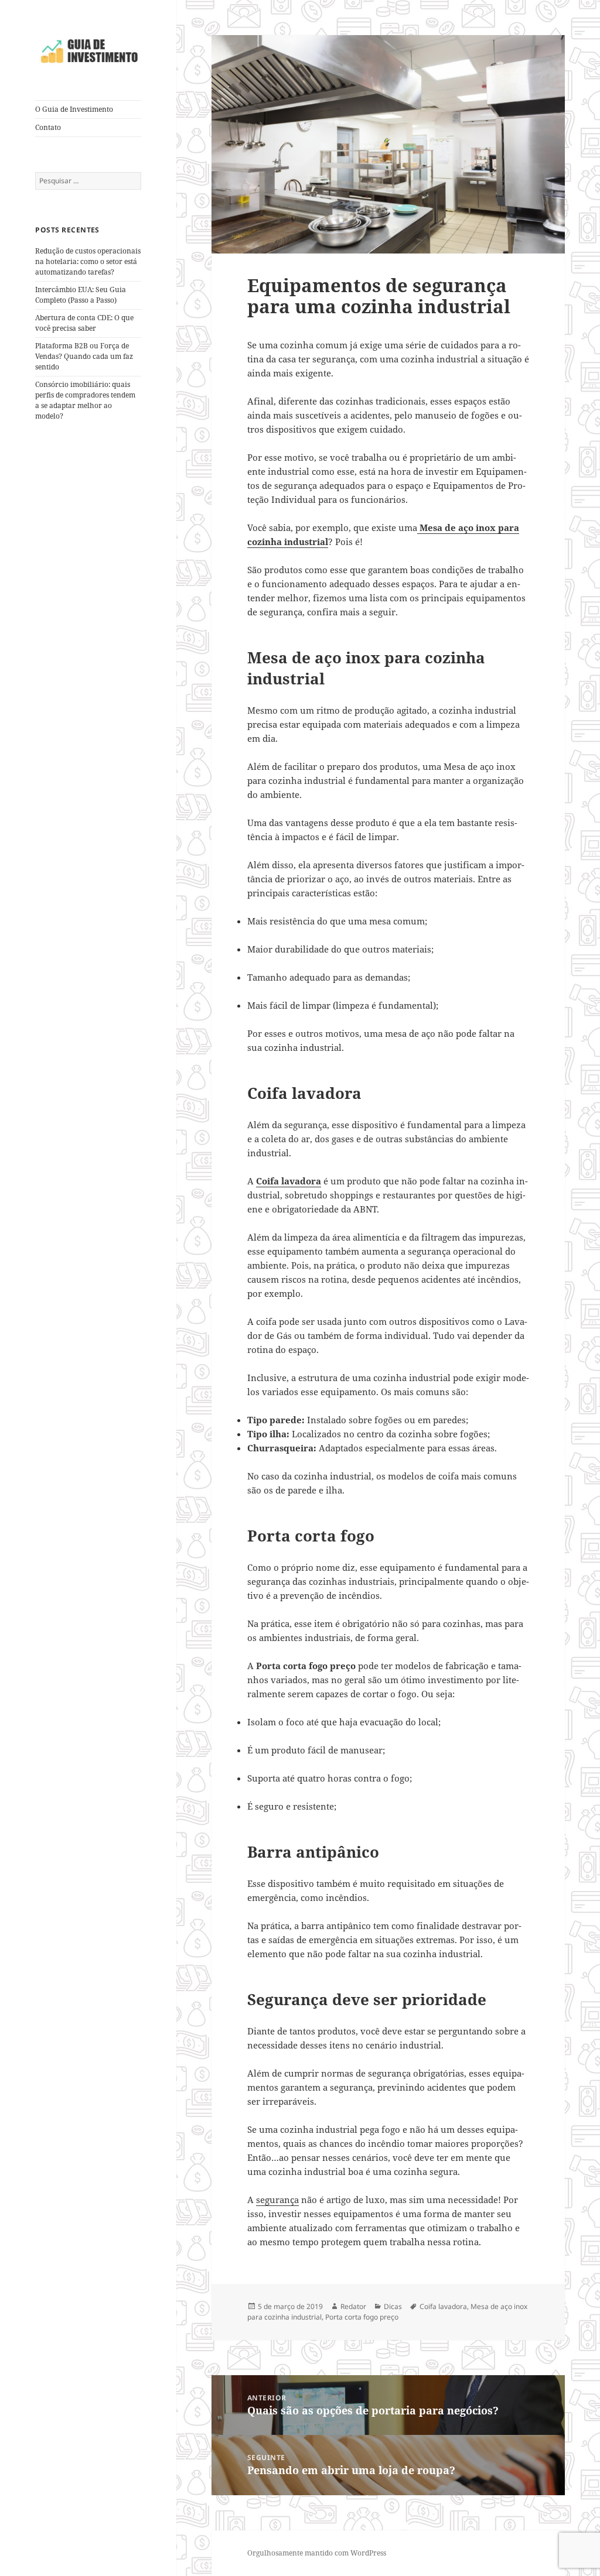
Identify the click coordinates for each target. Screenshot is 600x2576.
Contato (48, 127)
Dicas (393, 2306)
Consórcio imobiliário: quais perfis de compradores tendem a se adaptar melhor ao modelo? (85, 400)
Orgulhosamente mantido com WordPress (317, 2553)
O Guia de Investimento (74, 109)
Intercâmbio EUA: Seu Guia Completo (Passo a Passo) (81, 295)
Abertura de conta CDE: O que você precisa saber (84, 323)
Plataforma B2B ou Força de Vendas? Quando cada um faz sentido (84, 356)
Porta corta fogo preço (362, 2317)
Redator (353, 2306)
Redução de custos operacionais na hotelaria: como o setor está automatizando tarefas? (88, 261)
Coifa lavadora (289, 1181)
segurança (277, 2200)
